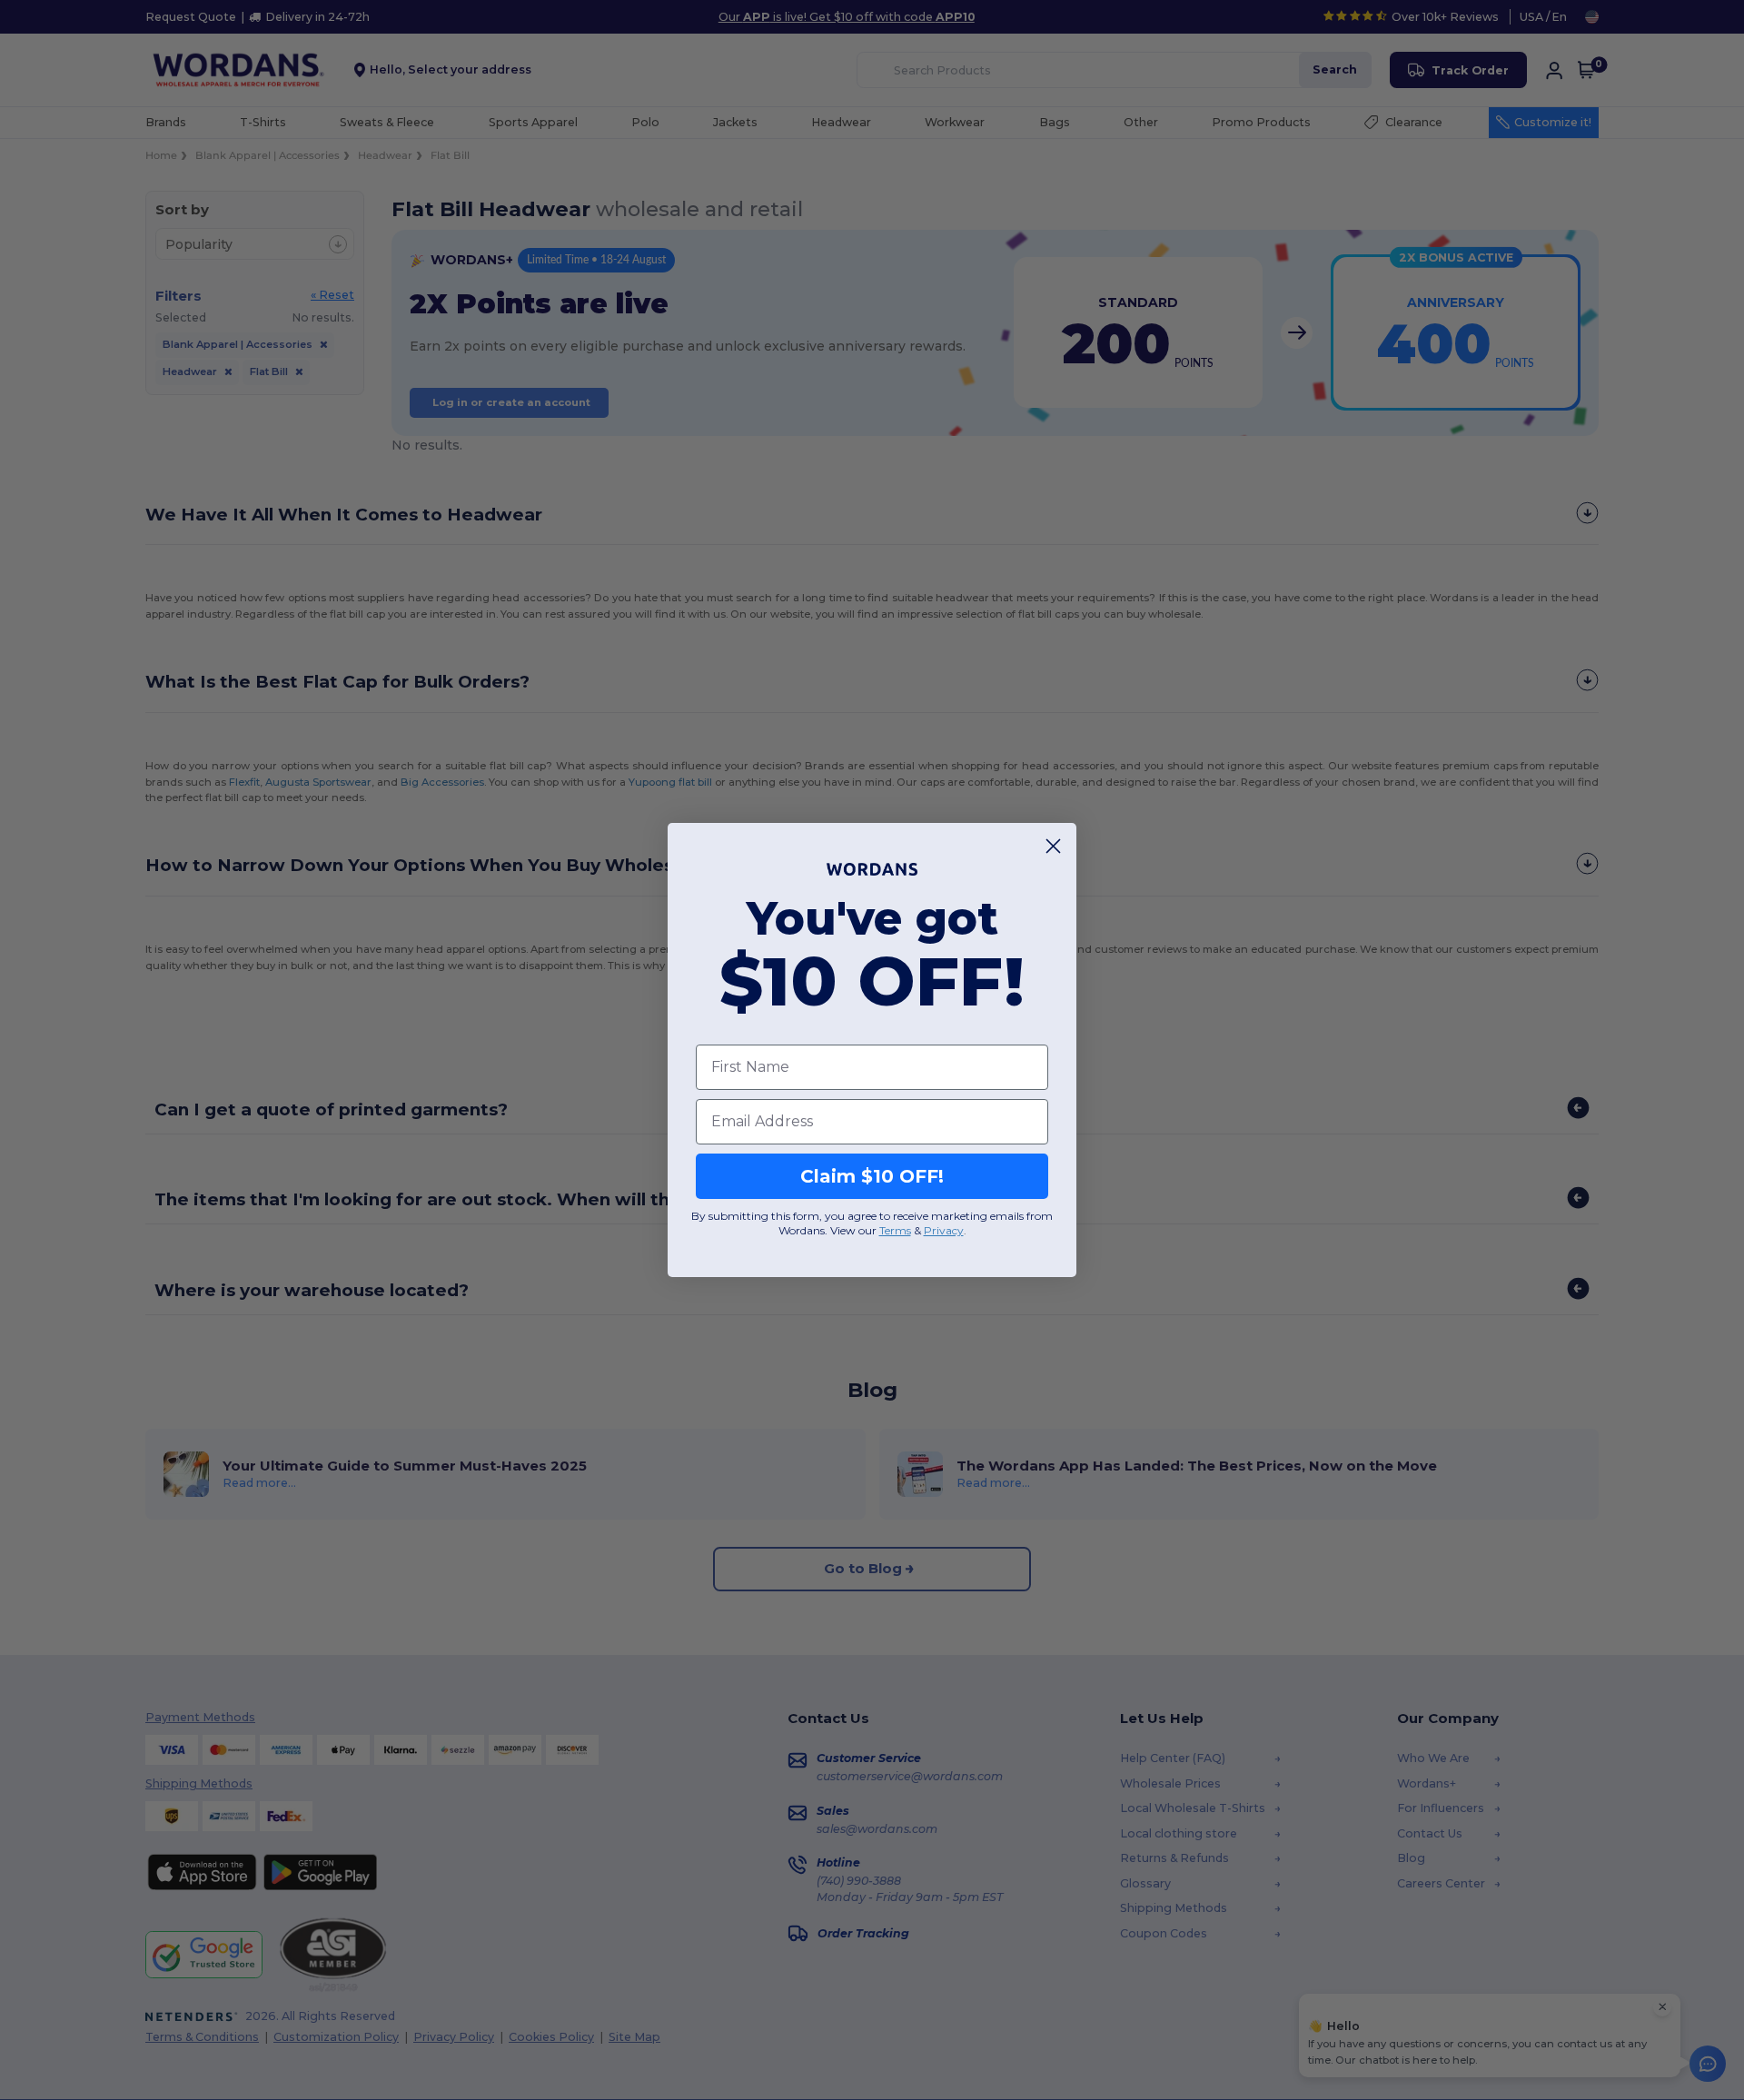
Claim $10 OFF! (872, 1176)
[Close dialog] (1053, 846)
